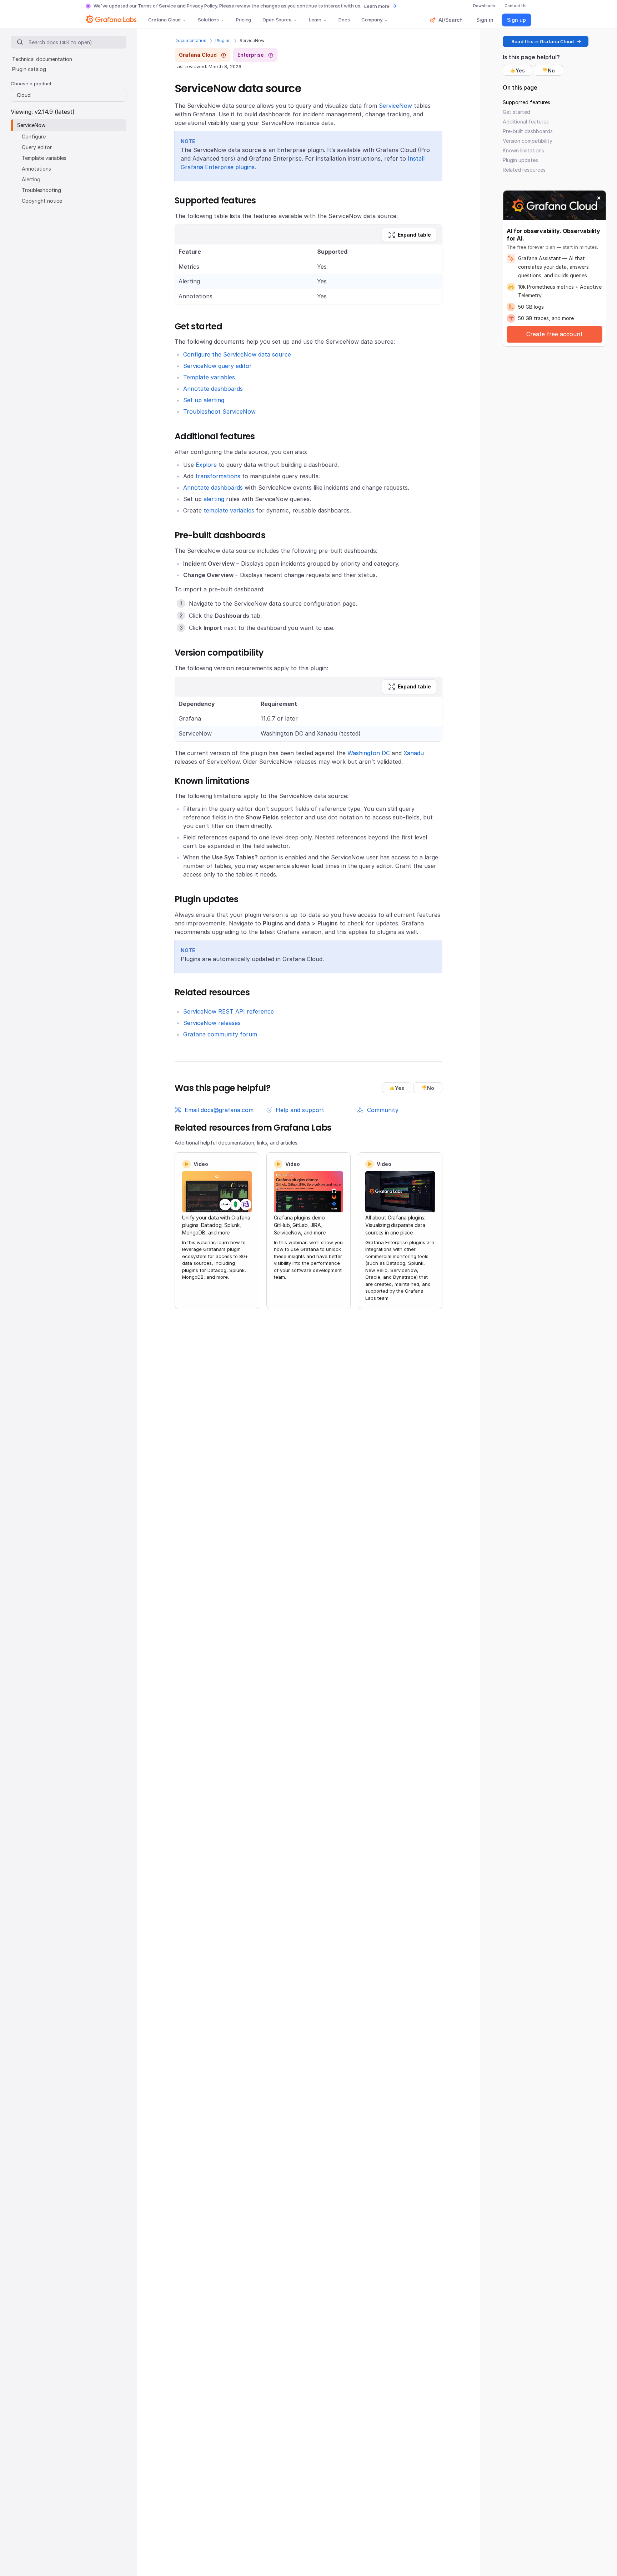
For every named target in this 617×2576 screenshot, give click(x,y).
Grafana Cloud (164, 20)
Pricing (244, 20)
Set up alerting (204, 400)
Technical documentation (42, 59)
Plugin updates (520, 160)
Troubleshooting (41, 190)
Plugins (223, 41)
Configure (34, 137)
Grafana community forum (220, 1034)
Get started (516, 112)
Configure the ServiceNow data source (237, 354)
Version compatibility (528, 141)
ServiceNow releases (212, 1023)
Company (372, 20)
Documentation (190, 41)
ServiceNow (395, 106)
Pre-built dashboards (528, 131)
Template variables (209, 377)
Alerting (31, 179)
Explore (206, 465)
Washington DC (369, 753)
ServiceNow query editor (217, 366)
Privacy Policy (202, 6)
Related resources (524, 170)
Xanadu (414, 753)
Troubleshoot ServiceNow (219, 411)
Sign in (485, 20)
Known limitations (523, 150)
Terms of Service (157, 6)
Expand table (414, 235)
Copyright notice (42, 201)
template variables (229, 510)
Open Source (277, 20)
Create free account (555, 334)
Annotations (36, 169)
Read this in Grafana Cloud (543, 41)
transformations (218, 476)
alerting (214, 499)
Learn (315, 20)
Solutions (208, 20)
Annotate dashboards (213, 389)
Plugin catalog (29, 69)
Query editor (37, 147)
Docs (344, 20)
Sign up (516, 20)
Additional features (526, 122)
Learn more (377, 6)
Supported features (526, 102)
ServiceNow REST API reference (229, 1011)
